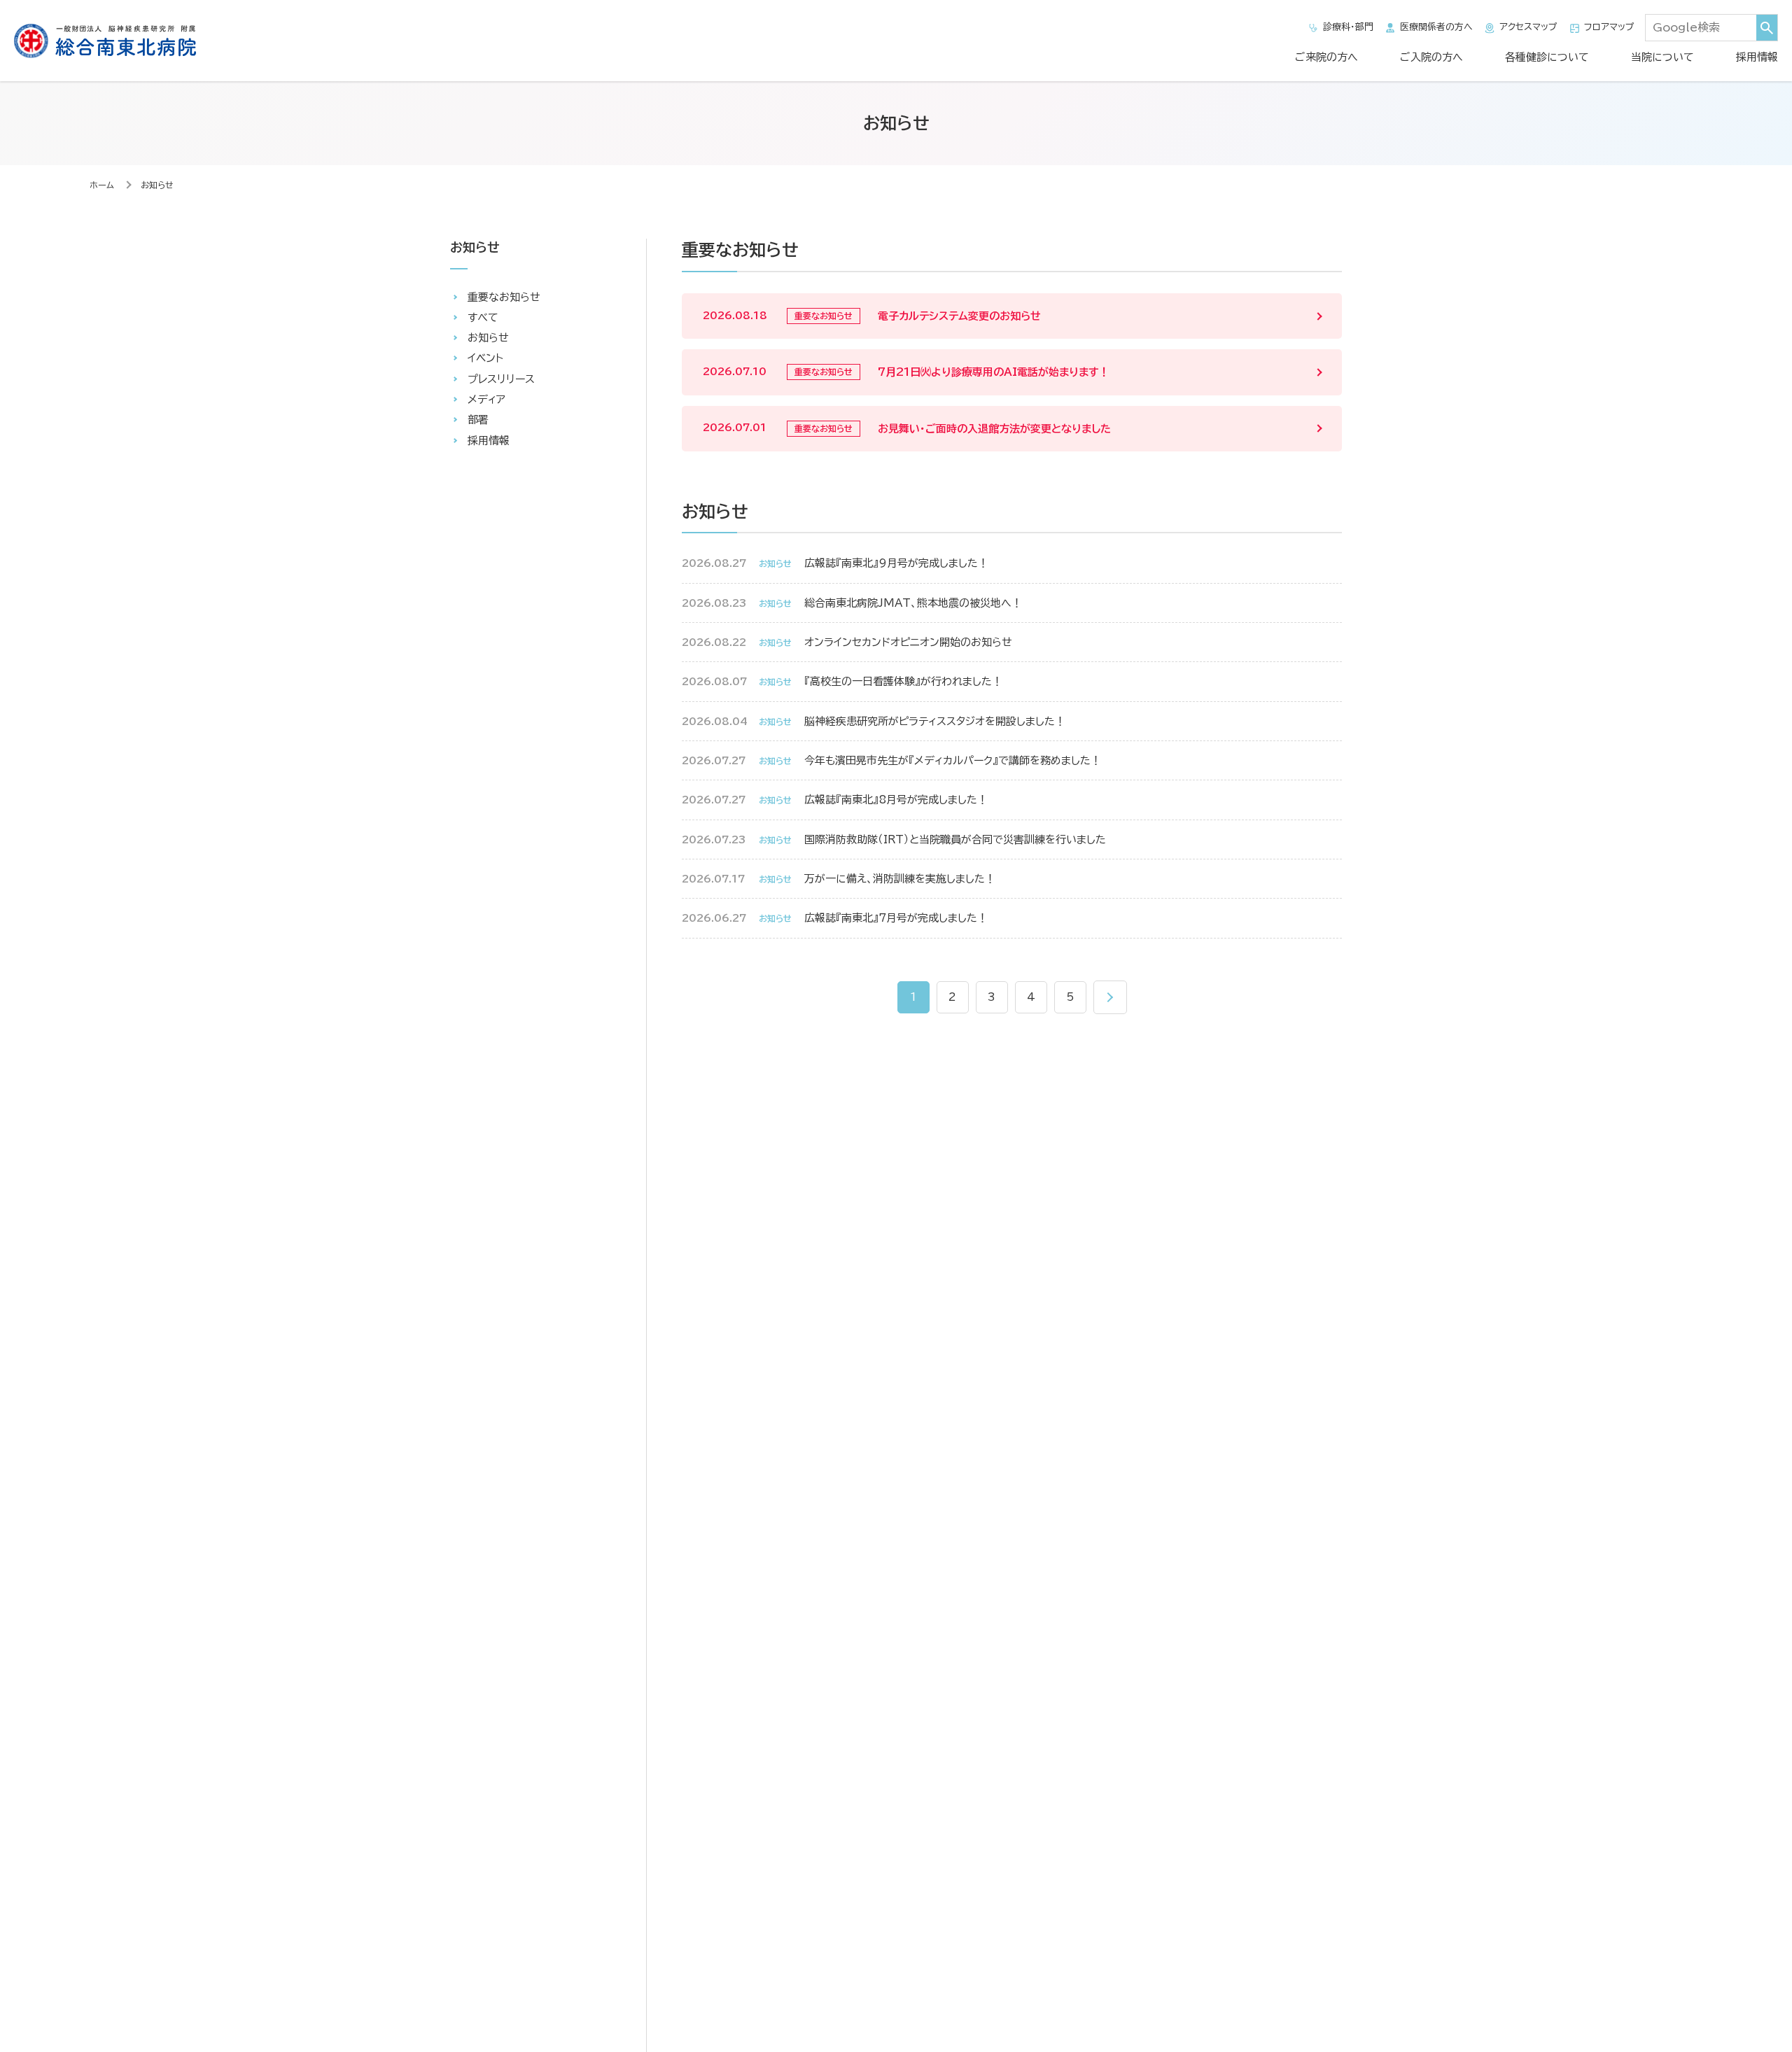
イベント (485, 358)
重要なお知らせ (504, 297)
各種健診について (1547, 57)
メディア (486, 399)
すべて (483, 317)
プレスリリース (501, 379)
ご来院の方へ (1326, 57)
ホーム (102, 185)
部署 (478, 420)
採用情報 (1757, 57)
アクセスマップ (1528, 27)
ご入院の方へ (1431, 57)
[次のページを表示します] (1110, 997)
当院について (1662, 57)
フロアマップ (1609, 27)
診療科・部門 (1348, 27)
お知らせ (488, 338)
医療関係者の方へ (1436, 27)
